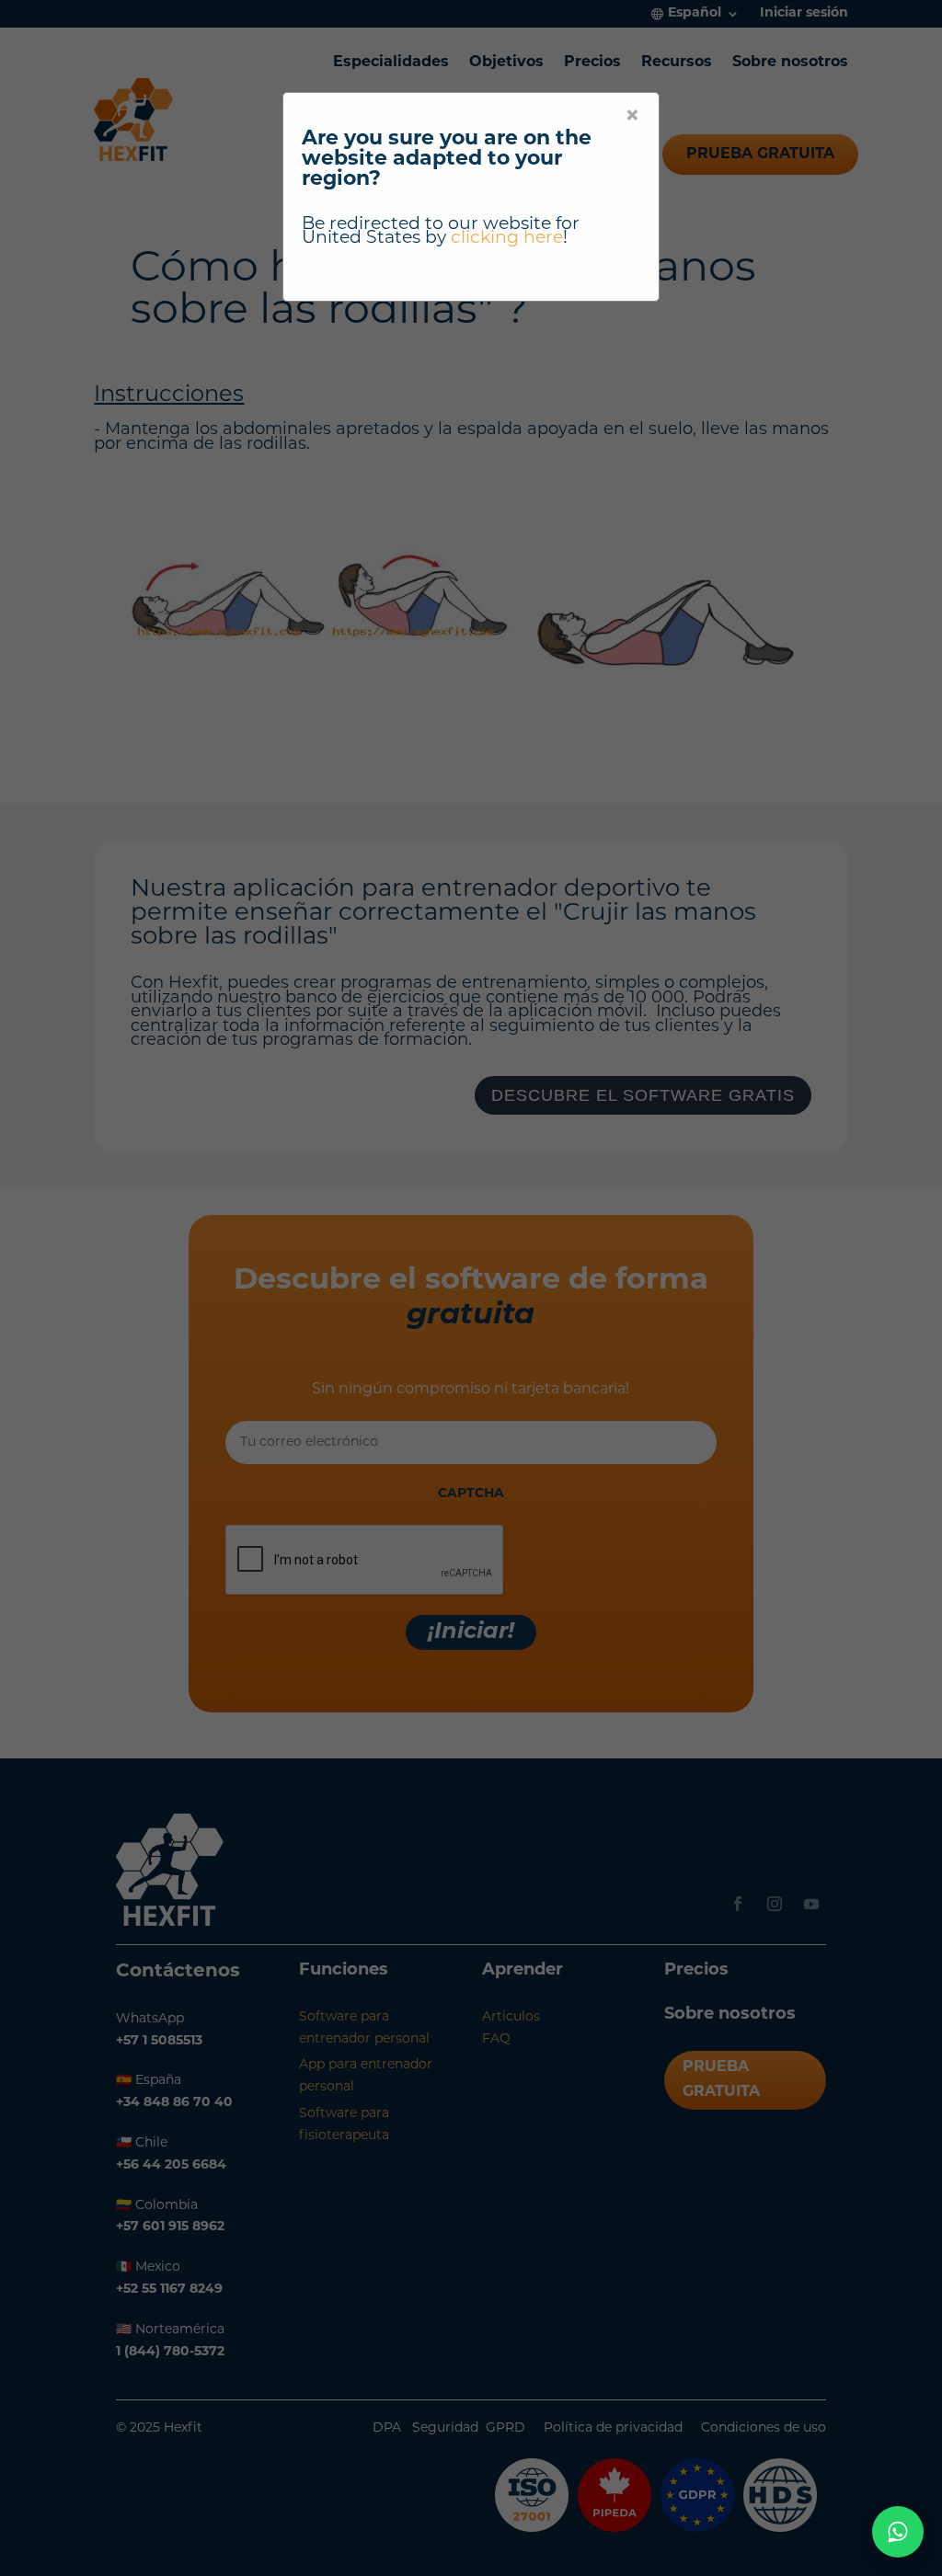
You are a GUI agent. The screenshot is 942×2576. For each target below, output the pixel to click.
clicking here (507, 239)
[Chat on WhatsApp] (898, 2532)
